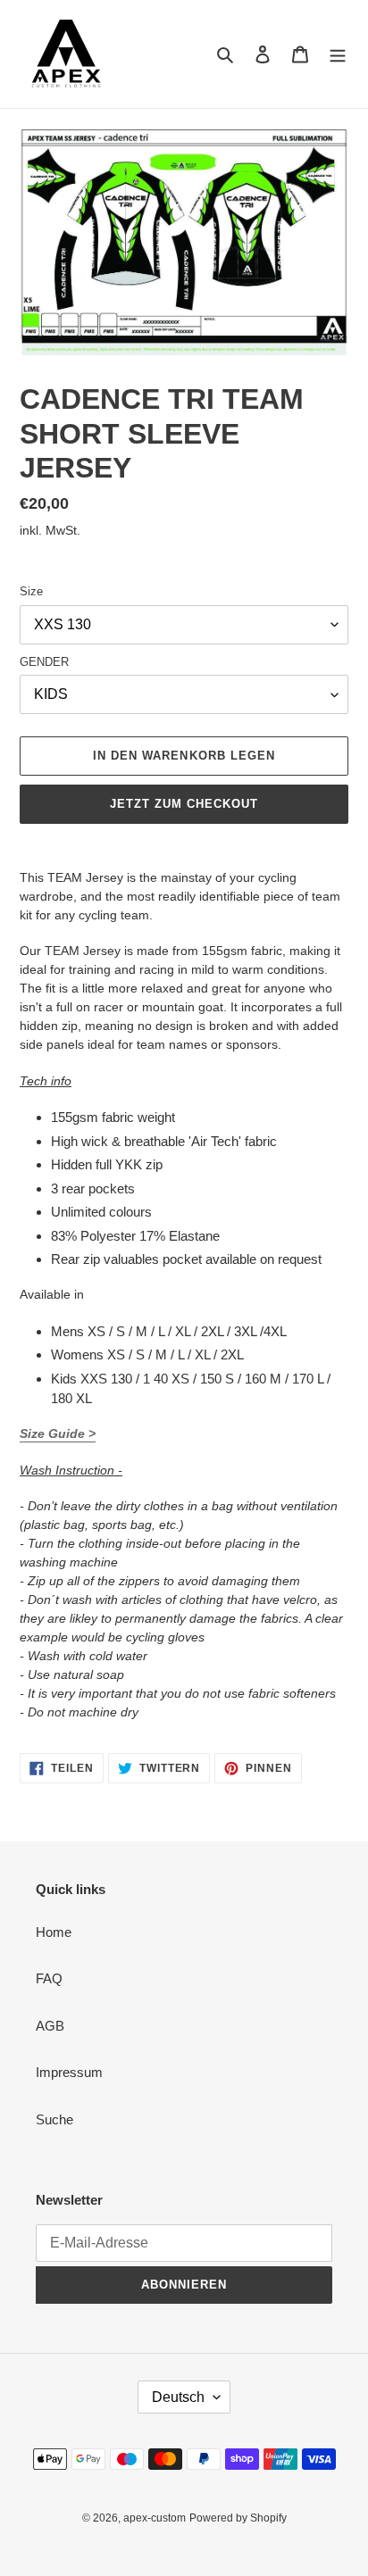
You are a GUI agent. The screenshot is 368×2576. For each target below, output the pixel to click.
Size (31, 591)
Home (54, 1932)
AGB (50, 2026)
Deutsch (178, 2397)
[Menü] (338, 54)
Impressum (69, 2072)
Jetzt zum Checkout (184, 804)
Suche (54, 2119)
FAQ (49, 1978)
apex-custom (155, 2518)
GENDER (44, 662)
